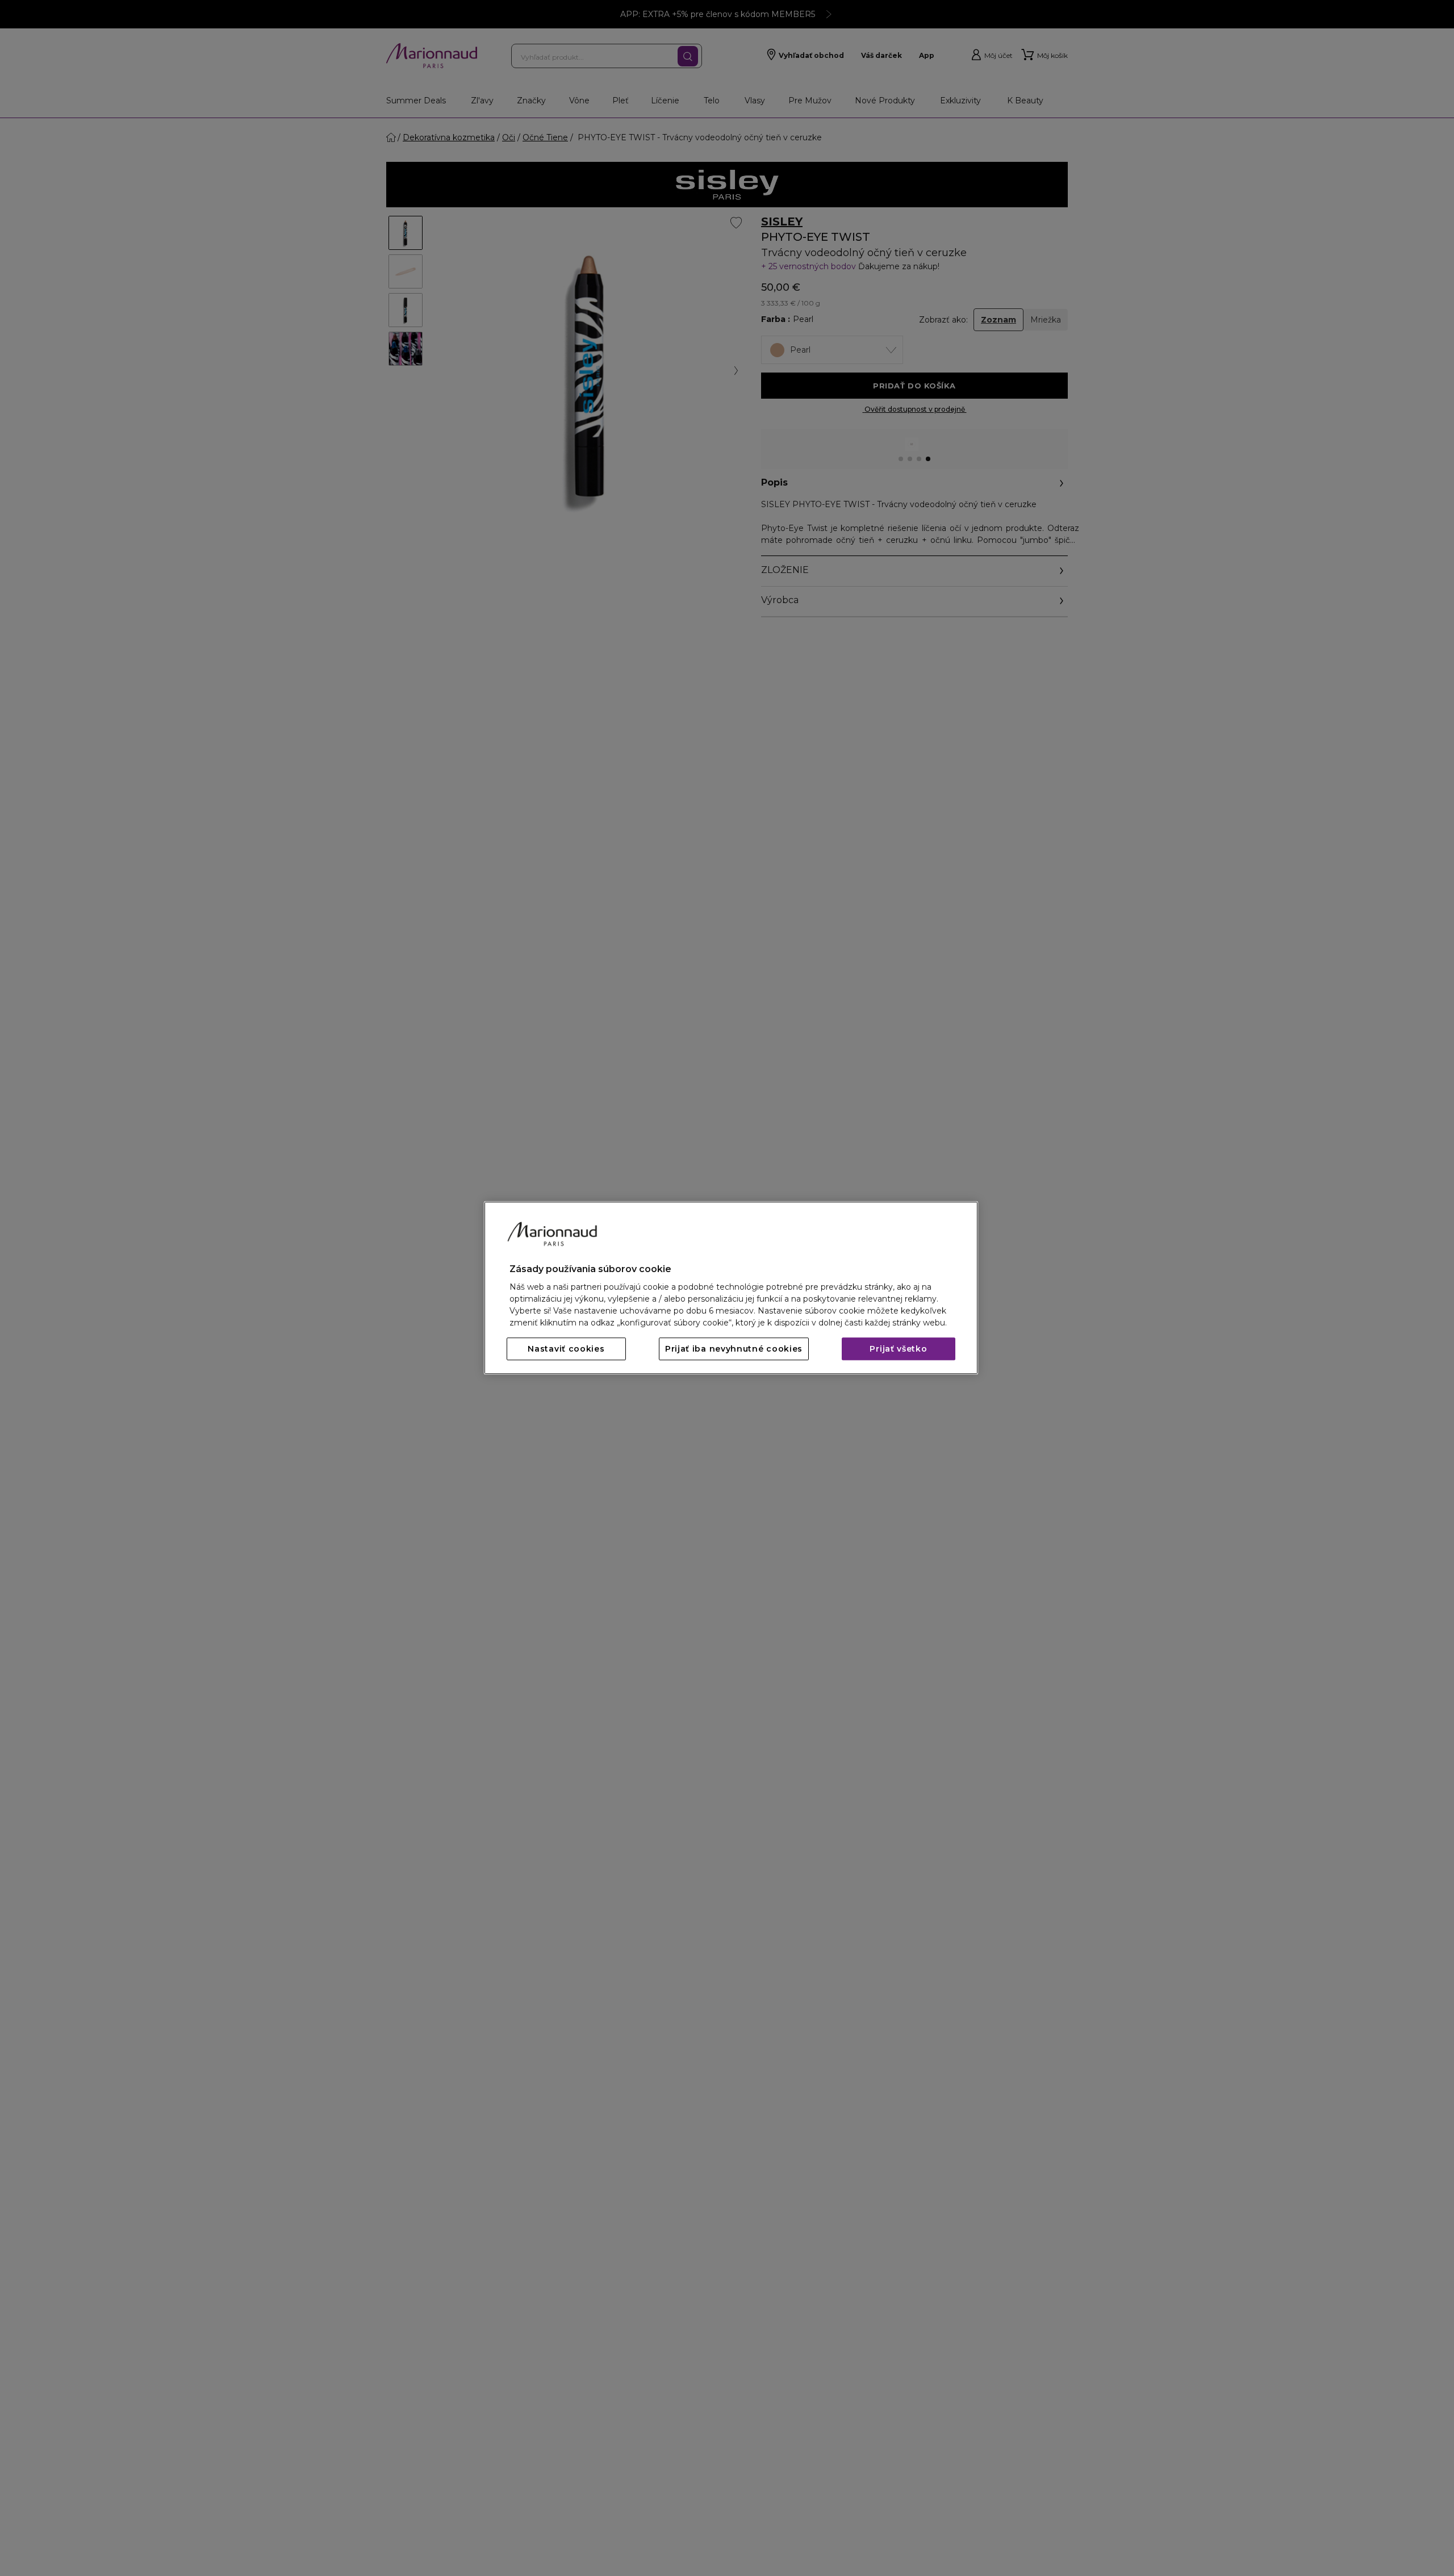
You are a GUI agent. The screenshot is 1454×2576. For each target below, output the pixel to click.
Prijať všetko (898, 1349)
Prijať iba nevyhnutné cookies (734, 1349)
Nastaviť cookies (566, 1349)
